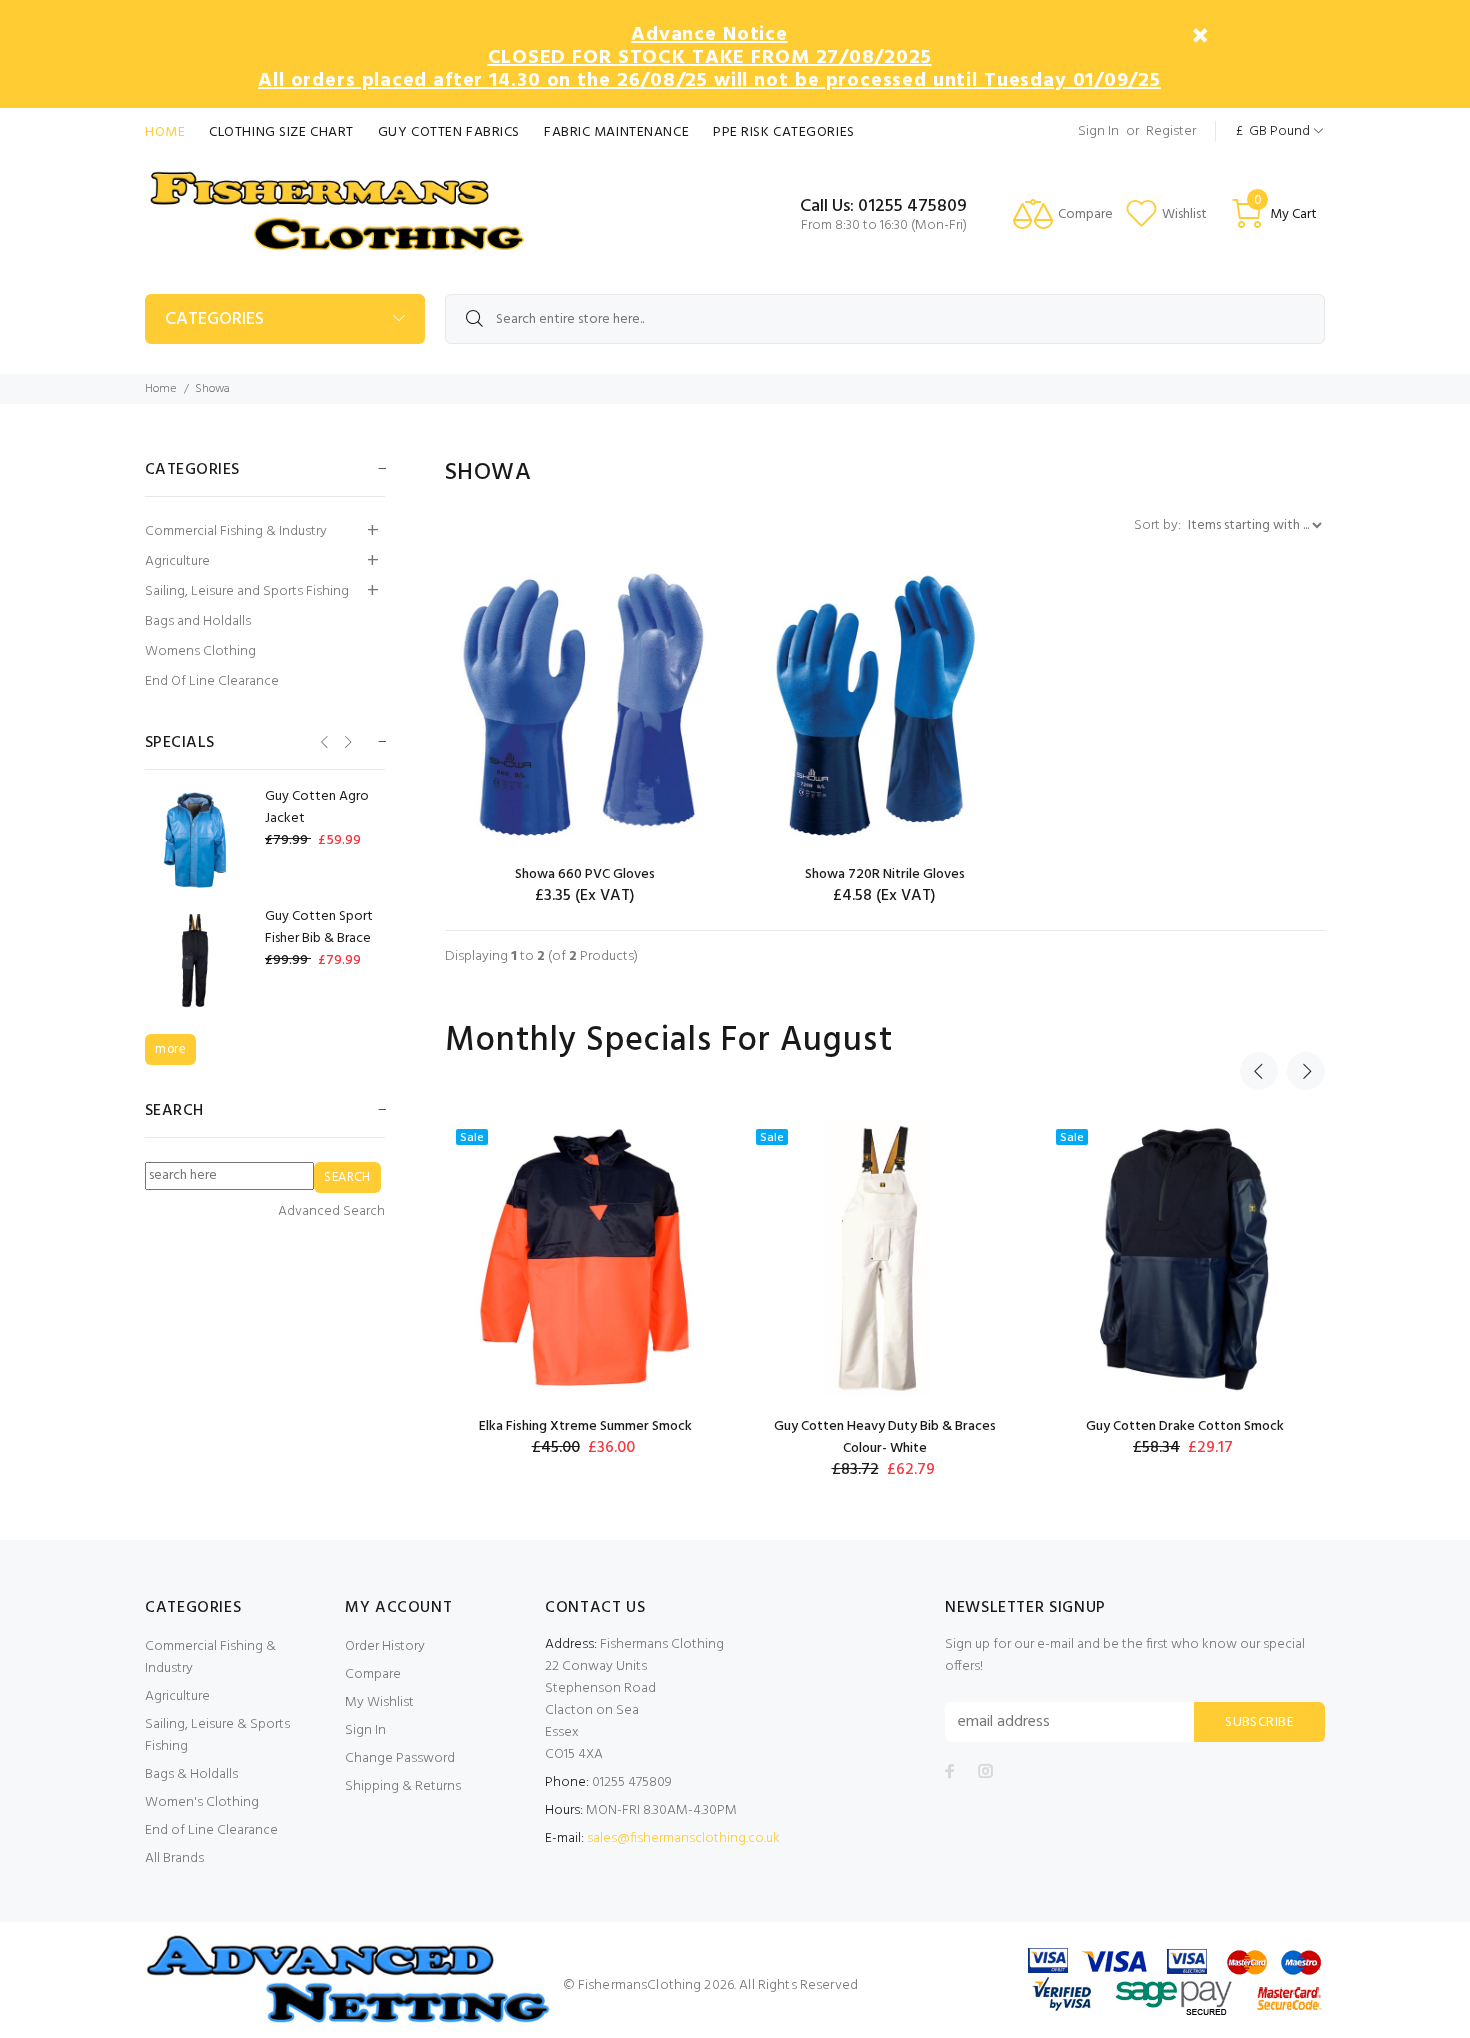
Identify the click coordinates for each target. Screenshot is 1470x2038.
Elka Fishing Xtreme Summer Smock (585, 1426)
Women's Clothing (202, 1802)
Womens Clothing (200, 651)
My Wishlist (379, 1702)
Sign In (1098, 131)
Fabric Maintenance (616, 132)
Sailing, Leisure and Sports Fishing (247, 591)
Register (1171, 131)
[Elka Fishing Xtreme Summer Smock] (585, 1259)
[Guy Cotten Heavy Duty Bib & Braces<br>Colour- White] (885, 1259)
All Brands (174, 1858)
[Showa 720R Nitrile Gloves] (885, 707)
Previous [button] (1259, 1071)
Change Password (400, 1758)
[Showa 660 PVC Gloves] (585, 707)
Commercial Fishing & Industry (236, 531)
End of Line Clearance (211, 1830)
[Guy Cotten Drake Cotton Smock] (1185, 1259)
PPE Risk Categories (784, 132)
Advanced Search (331, 1212)
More (170, 1049)
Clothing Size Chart (281, 132)
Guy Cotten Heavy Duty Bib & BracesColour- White (885, 1437)
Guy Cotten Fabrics (449, 132)
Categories (214, 319)
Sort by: (1159, 525)
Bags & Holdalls (191, 1774)
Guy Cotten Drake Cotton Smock (1185, 1426)
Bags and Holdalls (198, 621)
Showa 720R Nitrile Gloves (885, 874)
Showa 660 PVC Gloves (585, 874)
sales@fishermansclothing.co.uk (683, 1838)
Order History (385, 1646)
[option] (585, 1288)
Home (165, 132)
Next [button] (1306, 1071)
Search (174, 1111)
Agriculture (177, 561)
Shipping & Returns (403, 1786)
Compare (373, 1674)
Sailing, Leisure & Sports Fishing (217, 1735)
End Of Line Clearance (212, 681)
